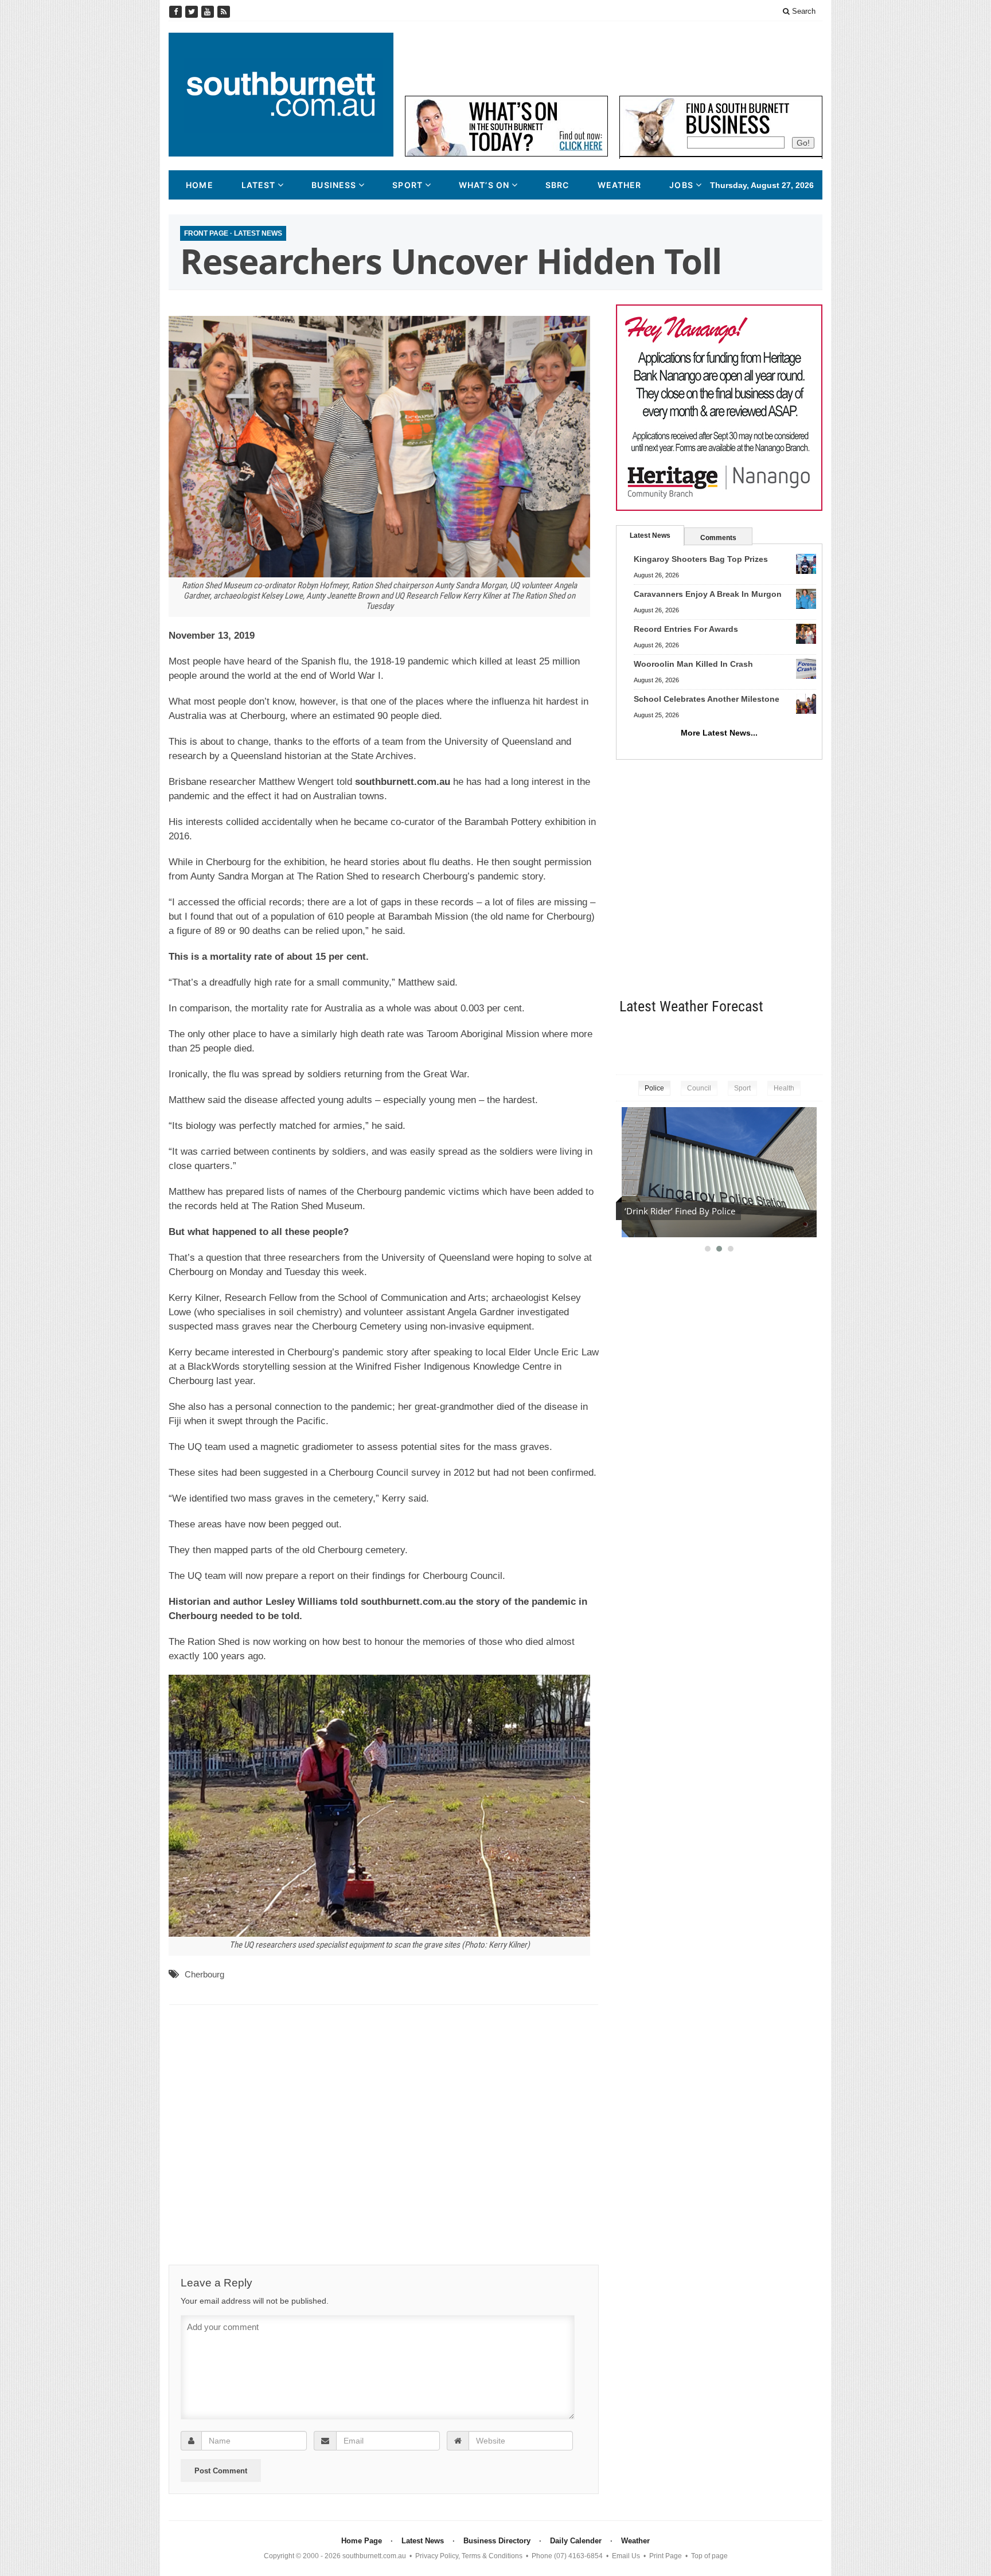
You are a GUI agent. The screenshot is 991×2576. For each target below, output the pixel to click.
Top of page (709, 2556)
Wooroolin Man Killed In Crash (693, 664)
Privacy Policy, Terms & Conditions (469, 2556)
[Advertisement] (614, 58)
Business (334, 185)
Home (199, 185)
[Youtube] (209, 12)
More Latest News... (719, 733)
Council (699, 1088)
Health (784, 1088)
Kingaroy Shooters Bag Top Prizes (701, 559)
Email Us (626, 2556)
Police (654, 1088)
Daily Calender (576, 2541)
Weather (620, 185)
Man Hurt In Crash (661, 1211)
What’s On (484, 185)
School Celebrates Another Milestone (707, 699)
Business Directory (497, 2541)
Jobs (681, 185)
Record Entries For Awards (686, 629)
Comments (718, 538)
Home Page (362, 2541)
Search (803, 11)
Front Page (206, 233)
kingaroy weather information (817, 1042)
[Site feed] (224, 12)
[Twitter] (193, 12)
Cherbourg (204, 1974)
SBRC (557, 185)
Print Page (666, 2556)
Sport (407, 185)
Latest (259, 185)
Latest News (258, 233)
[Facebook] (177, 12)
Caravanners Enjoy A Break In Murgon (708, 594)
